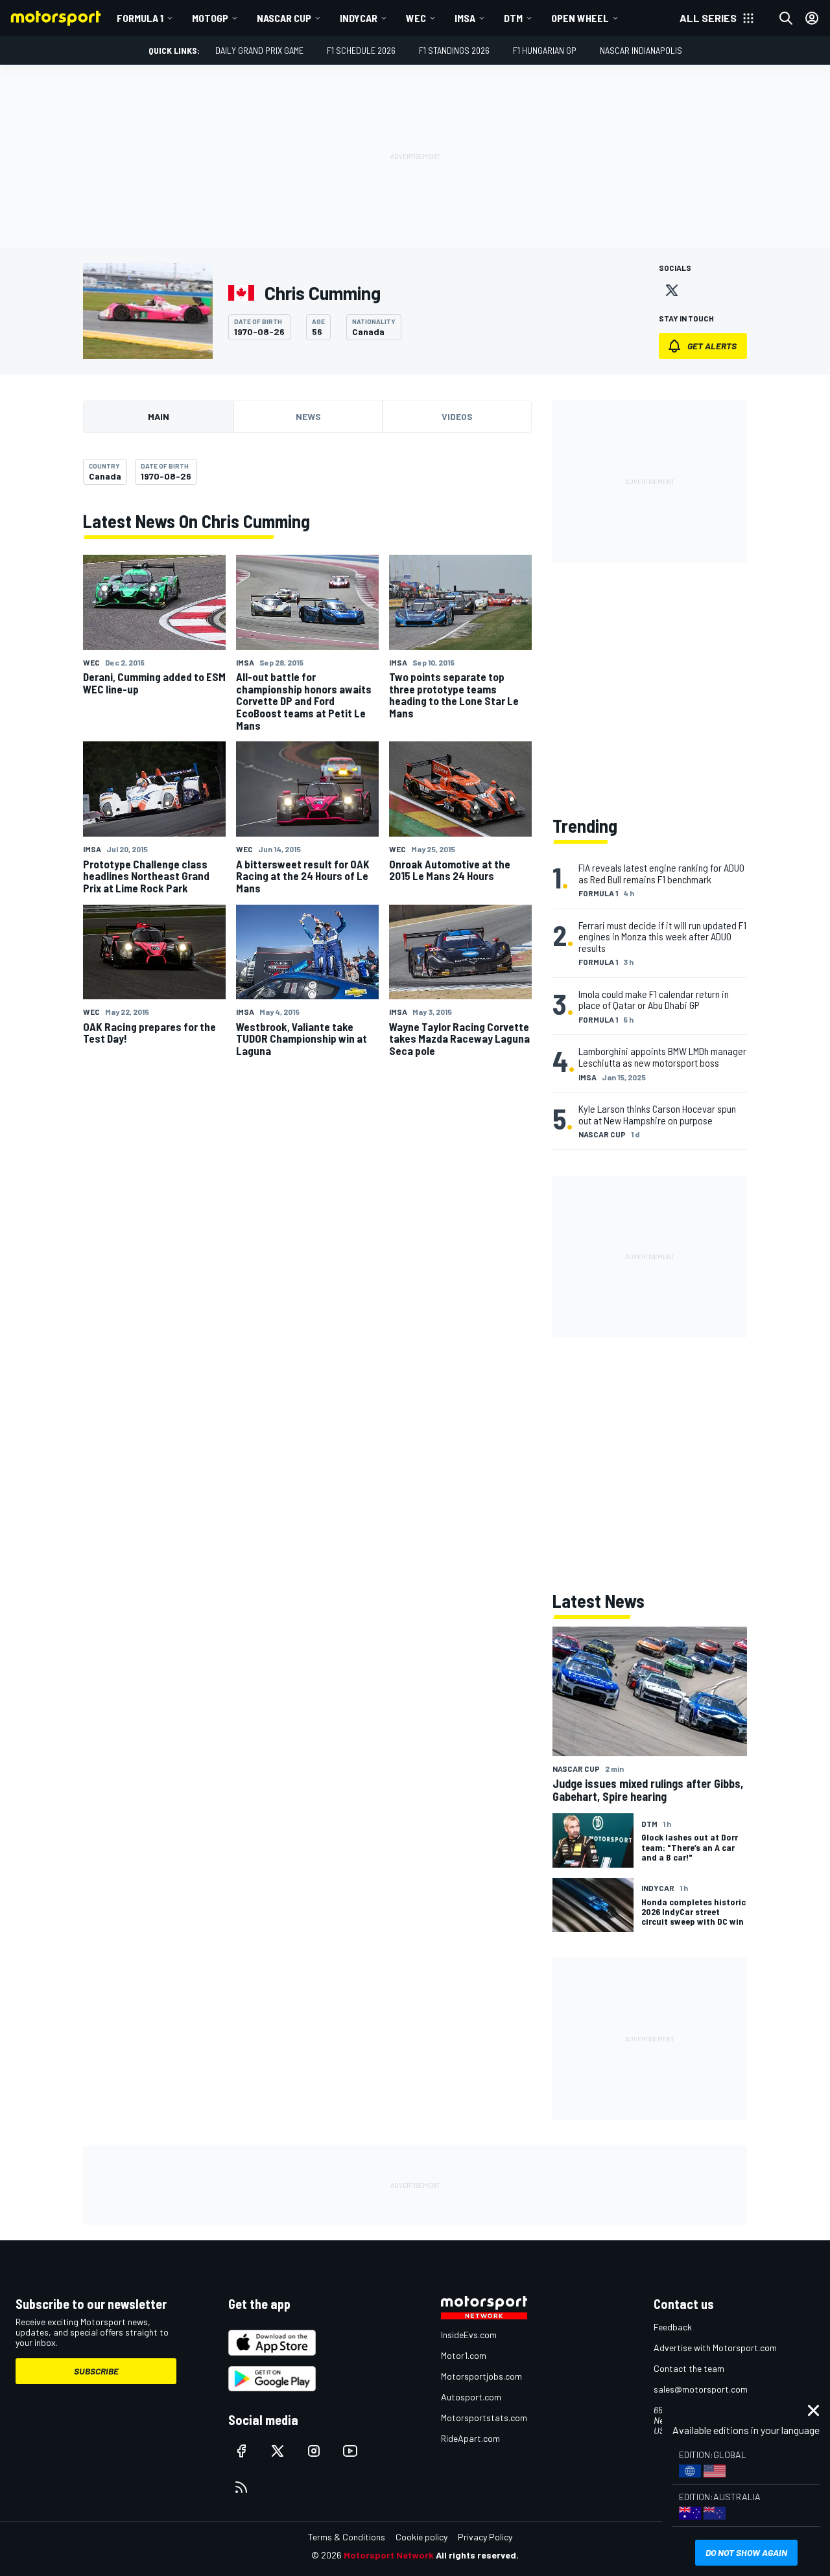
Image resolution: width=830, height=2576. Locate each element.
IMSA (465, 18)
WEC (416, 18)
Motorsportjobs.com (481, 2376)
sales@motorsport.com (701, 2389)
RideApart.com (470, 2438)
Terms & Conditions (347, 2537)
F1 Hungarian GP (545, 50)
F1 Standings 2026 (454, 50)
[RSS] (241, 2487)
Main (159, 416)
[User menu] (812, 18)
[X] (672, 290)
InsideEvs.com (469, 2335)
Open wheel (580, 18)
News (308, 416)
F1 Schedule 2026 (361, 50)
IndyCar (359, 18)
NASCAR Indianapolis (641, 50)
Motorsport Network (389, 2555)
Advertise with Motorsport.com (715, 2348)
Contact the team (689, 2368)
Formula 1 (140, 18)
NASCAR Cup (284, 18)
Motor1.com (464, 2355)
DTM (513, 18)
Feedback (673, 2327)
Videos (457, 416)
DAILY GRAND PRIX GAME (259, 50)
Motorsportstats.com (484, 2418)
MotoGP (210, 18)
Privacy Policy (485, 2537)
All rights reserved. (477, 2555)
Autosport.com (471, 2397)
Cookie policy (421, 2537)
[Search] (786, 18)
